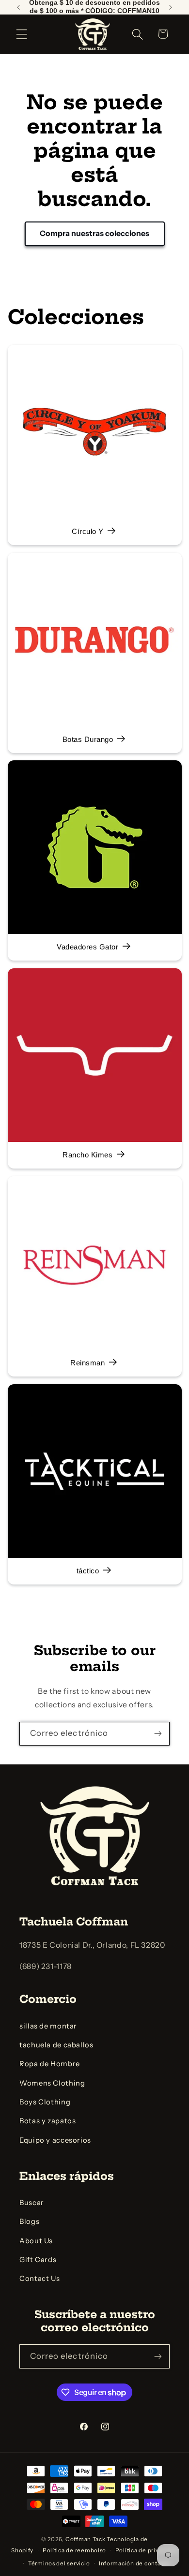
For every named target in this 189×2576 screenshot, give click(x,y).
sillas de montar (48, 2026)
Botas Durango (87, 740)
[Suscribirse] (158, 1734)
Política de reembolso (74, 2550)
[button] (22, 34)
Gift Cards (38, 2260)
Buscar (32, 2203)
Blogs (29, 2221)
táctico (87, 1571)
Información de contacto (134, 2563)
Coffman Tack (86, 2539)
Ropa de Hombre (50, 2064)
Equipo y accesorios (55, 2140)
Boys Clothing (45, 2102)
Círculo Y (88, 532)
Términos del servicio (59, 2563)
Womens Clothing (52, 2083)
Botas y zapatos (47, 2121)
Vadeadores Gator (87, 947)
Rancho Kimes (87, 1155)
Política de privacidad (147, 2550)
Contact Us (39, 2279)
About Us (36, 2241)
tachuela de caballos (56, 2045)
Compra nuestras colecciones (94, 233)
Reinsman (87, 1363)
